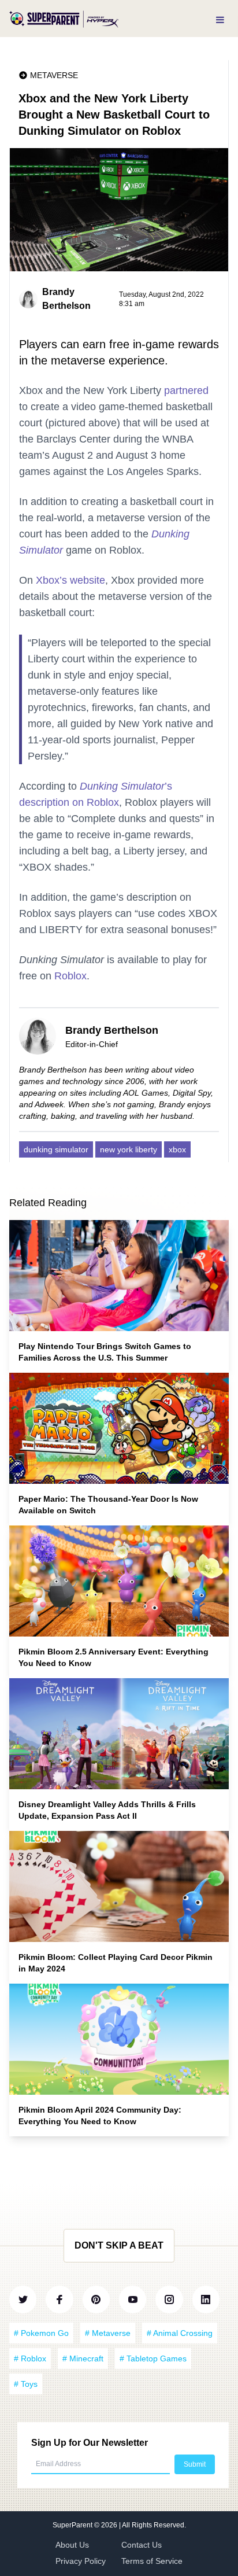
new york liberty (129, 1149)
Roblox (70, 976)
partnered (186, 390)
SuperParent (73, 2525)
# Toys (26, 2384)
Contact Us (142, 2545)
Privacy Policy (81, 2561)
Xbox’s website (70, 580)
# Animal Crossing (180, 2333)
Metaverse (54, 75)
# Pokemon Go (41, 2333)
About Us (72, 2545)
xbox (177, 1149)
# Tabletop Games (153, 2358)
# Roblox (30, 2358)
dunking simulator (56, 1149)
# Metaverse (108, 2333)
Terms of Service (152, 2561)
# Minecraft (83, 2358)
